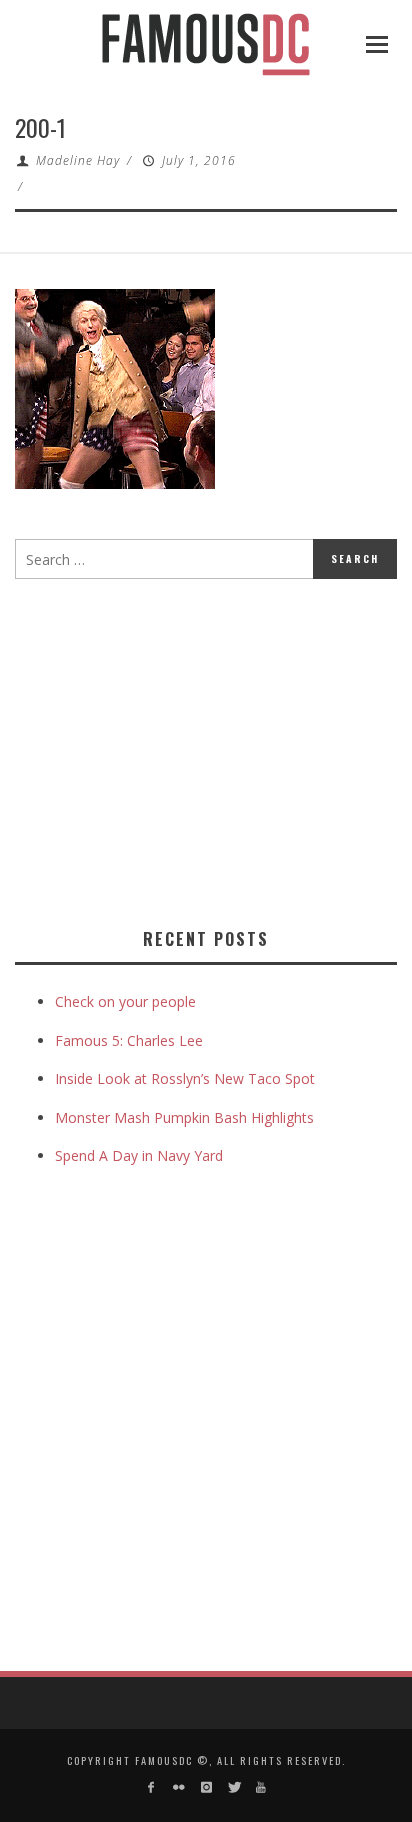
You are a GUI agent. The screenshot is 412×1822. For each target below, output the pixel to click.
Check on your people (127, 1001)
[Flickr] (178, 1787)
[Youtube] (260, 1787)
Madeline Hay (78, 160)
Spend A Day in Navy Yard (139, 1155)
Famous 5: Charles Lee (129, 1040)
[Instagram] (205, 1787)
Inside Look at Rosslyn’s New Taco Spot (185, 1078)
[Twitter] (233, 1787)
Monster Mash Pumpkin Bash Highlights (184, 1117)
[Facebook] (151, 1787)
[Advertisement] (183, 749)
